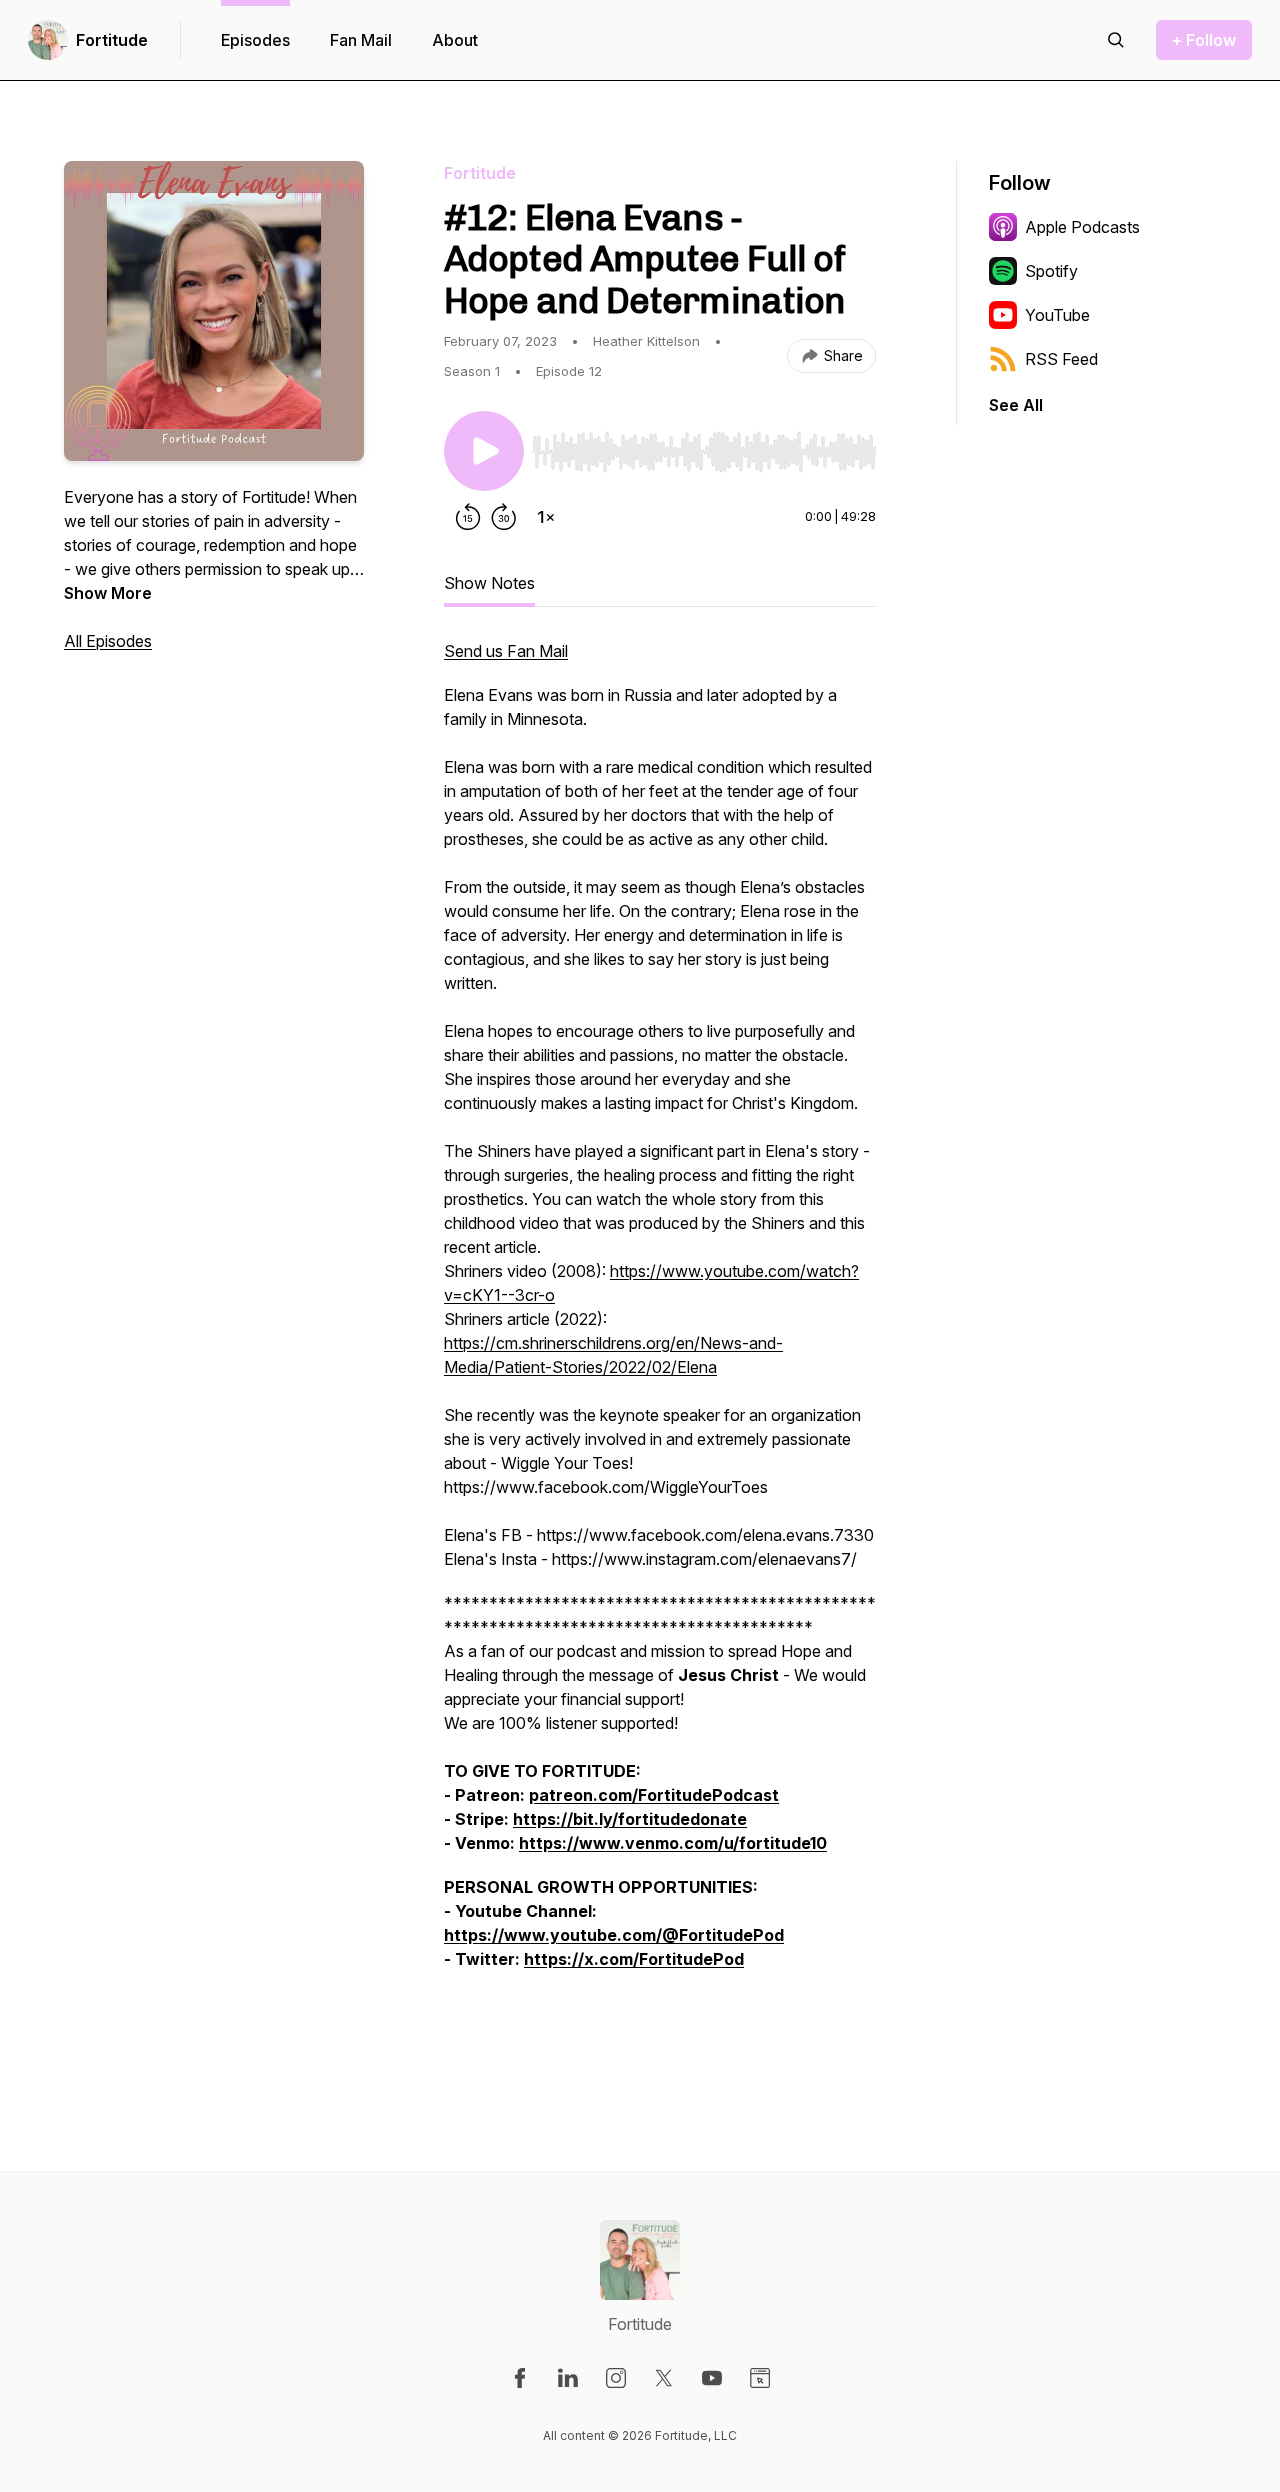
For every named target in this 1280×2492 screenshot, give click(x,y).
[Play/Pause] (484, 451)
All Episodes (108, 641)
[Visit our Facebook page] (520, 2378)
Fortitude (112, 40)
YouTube (1057, 315)
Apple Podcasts (1082, 227)
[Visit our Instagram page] (616, 2378)
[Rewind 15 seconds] (468, 517)
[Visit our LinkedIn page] (568, 2378)
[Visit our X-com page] (664, 2378)
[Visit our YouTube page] (712, 2378)
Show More (108, 593)
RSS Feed (1061, 359)
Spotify (1051, 271)
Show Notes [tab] (489, 583)
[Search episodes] (1116, 40)
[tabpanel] (660, 1349)
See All (1016, 405)
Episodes (255, 40)
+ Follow (1204, 40)
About (455, 40)
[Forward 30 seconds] (504, 517)
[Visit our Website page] (760, 2378)
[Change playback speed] (546, 517)
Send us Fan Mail (506, 651)
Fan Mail (361, 40)
